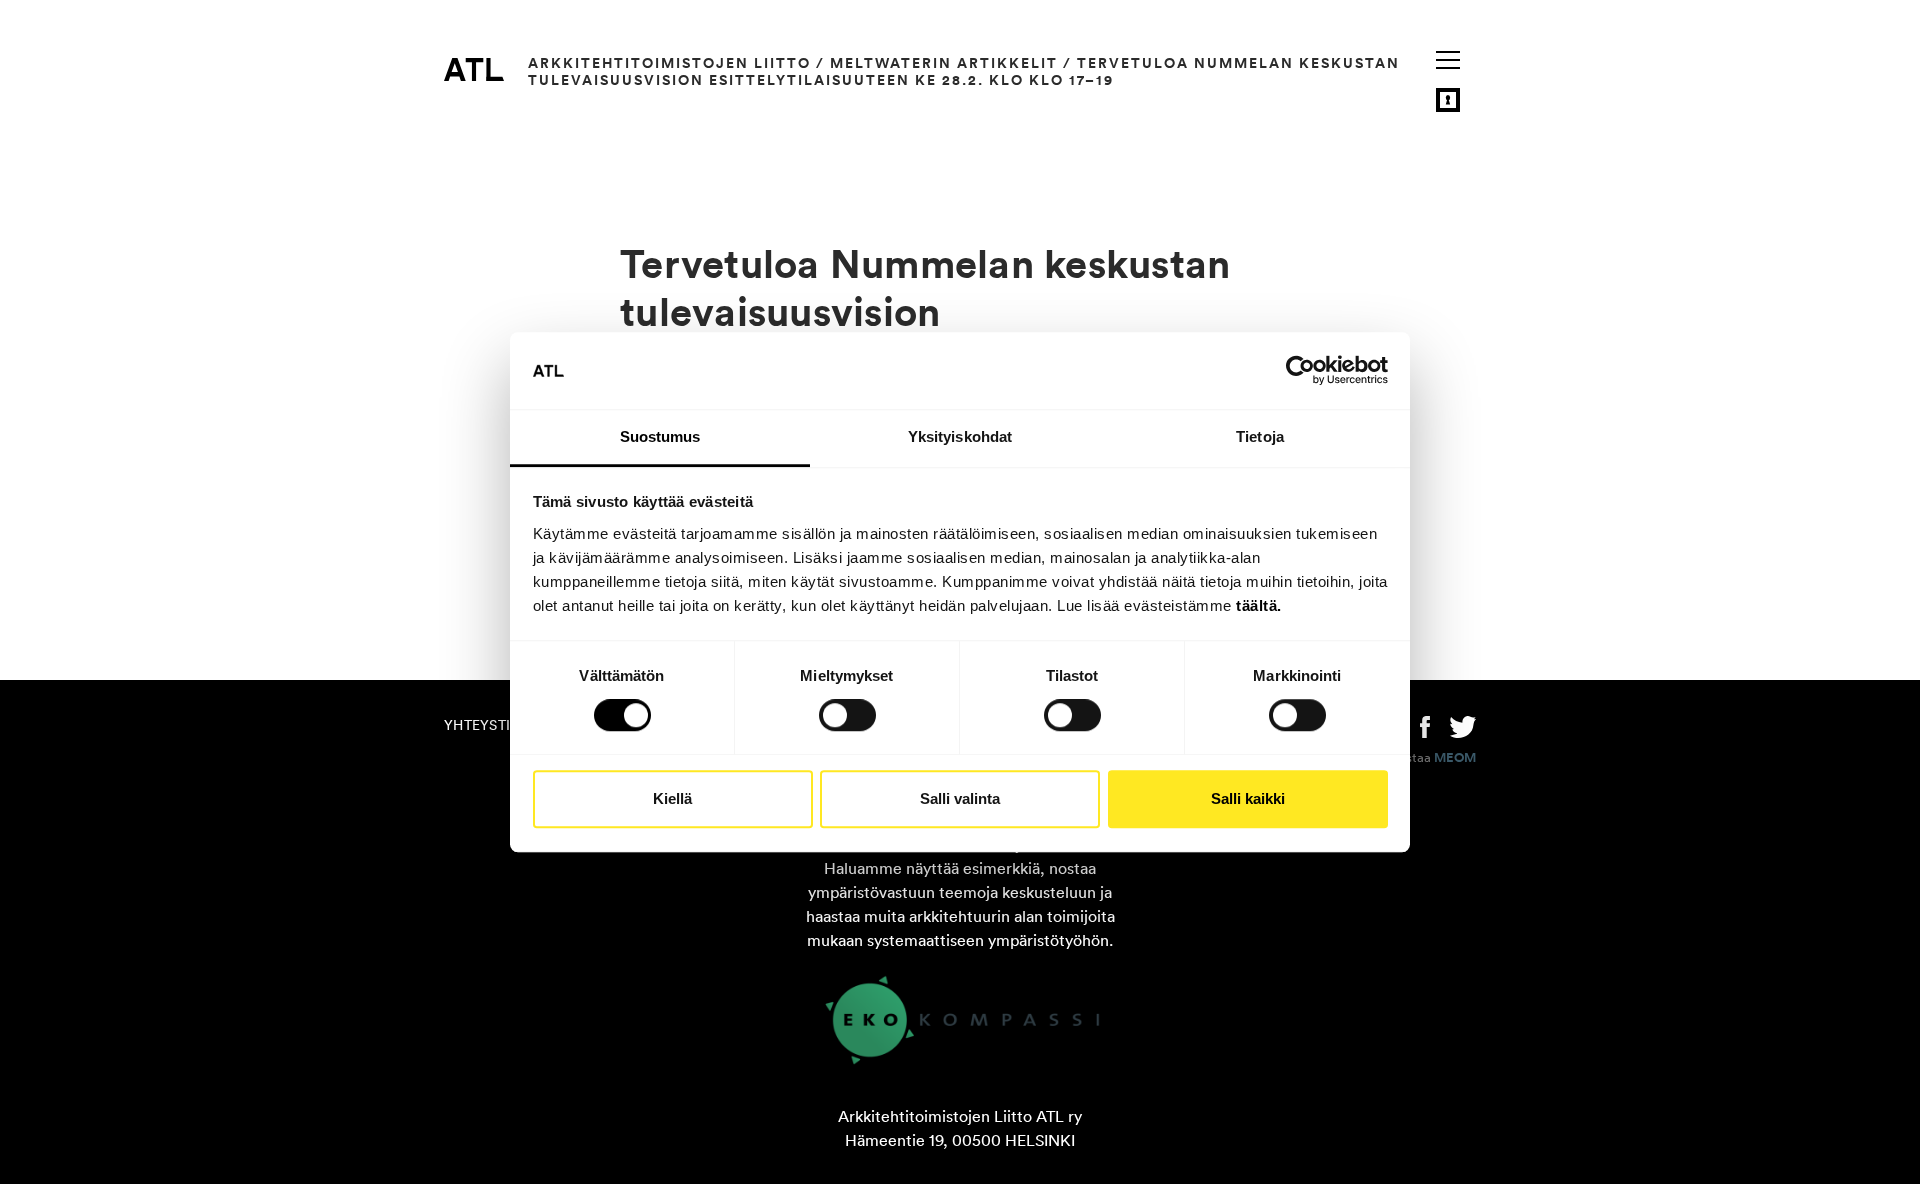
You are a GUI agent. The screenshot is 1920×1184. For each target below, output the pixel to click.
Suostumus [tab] (660, 436)
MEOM (1455, 758)
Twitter (1463, 725)
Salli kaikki (1248, 798)
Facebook (1425, 725)
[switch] (847, 715)
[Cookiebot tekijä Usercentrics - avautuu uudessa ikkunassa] (1300, 371)
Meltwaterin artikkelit (944, 63)
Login (1448, 100)
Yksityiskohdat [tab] (960, 436)
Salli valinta (960, 798)
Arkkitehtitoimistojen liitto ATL (474, 69)
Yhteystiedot (496, 725)
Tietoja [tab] (1260, 436)
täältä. (1259, 605)
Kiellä (672, 798)
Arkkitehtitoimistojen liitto (669, 63)
